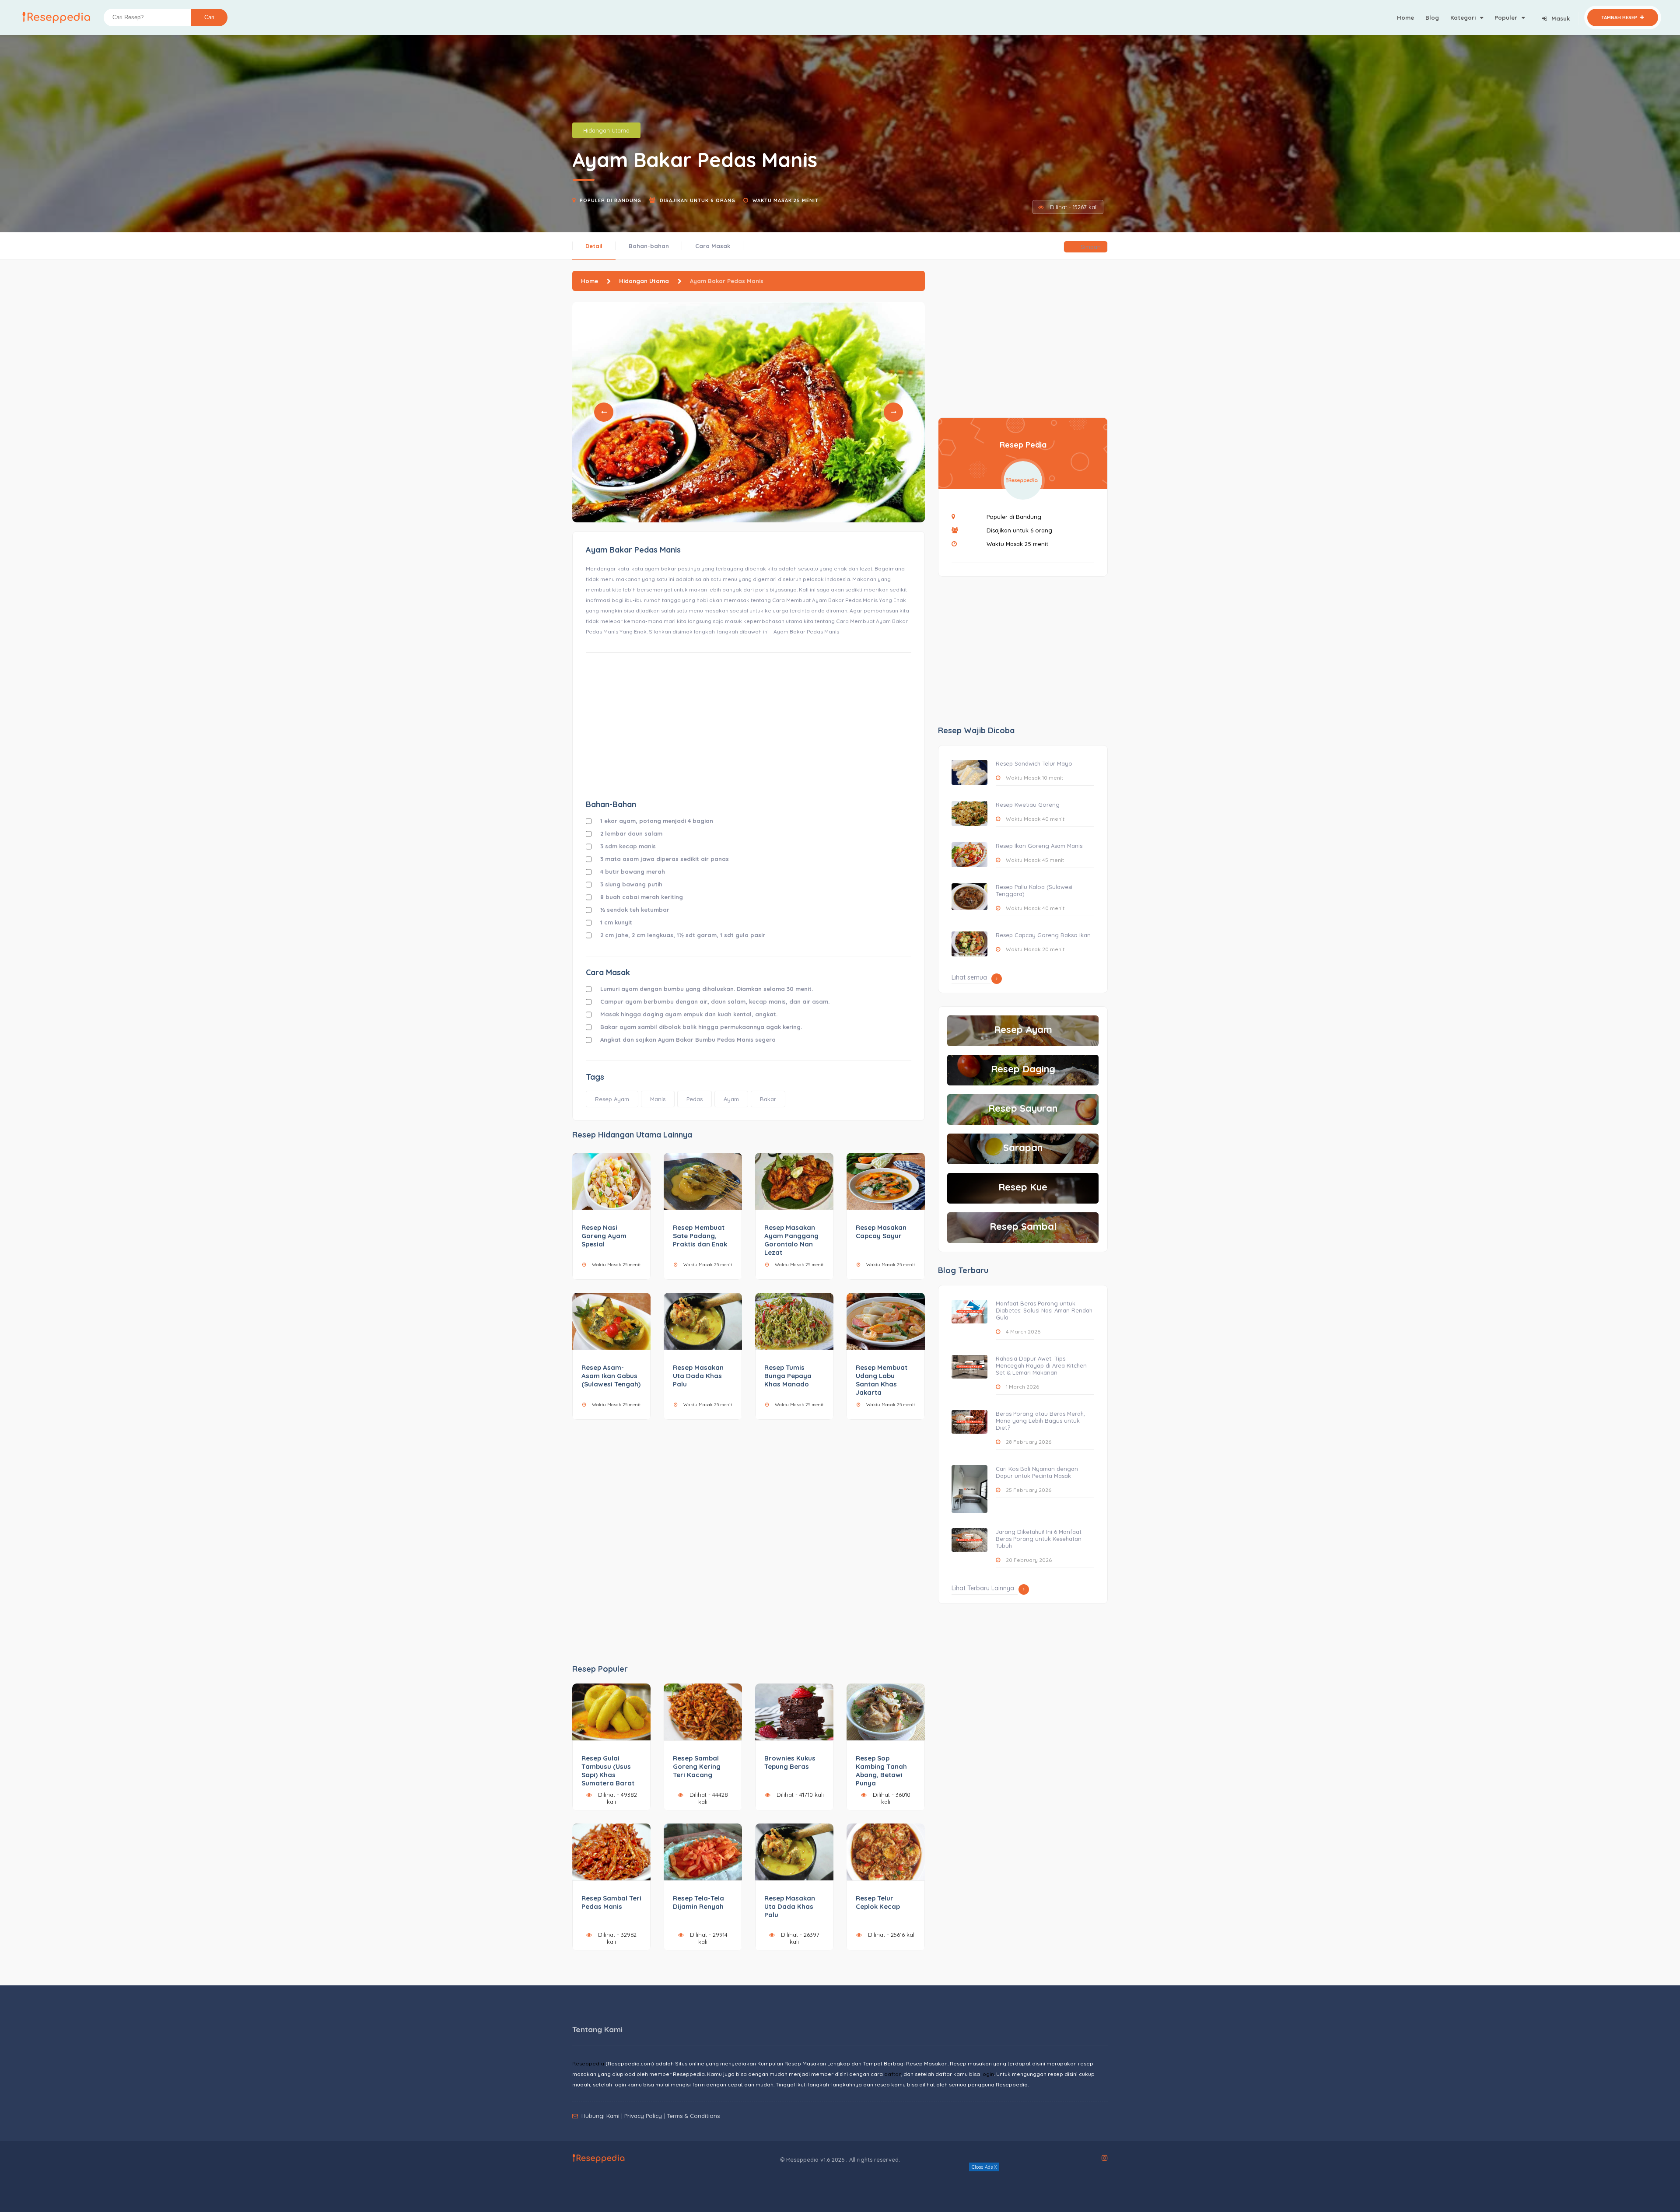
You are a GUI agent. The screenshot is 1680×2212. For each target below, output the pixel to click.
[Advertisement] (749, 725)
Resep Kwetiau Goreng (1028, 805)
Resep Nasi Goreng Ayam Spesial (604, 1236)
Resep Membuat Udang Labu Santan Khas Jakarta (882, 1380)
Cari (209, 17)
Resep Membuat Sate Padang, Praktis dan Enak (700, 1236)
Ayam (731, 1099)
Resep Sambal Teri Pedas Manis (611, 1902)
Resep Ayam (612, 1099)
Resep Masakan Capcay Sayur (881, 1232)
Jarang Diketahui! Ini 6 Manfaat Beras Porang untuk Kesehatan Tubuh (1039, 1539)
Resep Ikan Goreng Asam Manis (1039, 846)
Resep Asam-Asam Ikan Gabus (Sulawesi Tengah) (611, 1376)
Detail (594, 246)
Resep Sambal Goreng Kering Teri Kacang (697, 1766)
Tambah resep (1620, 17)
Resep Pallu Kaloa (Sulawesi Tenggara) (1034, 890)
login (988, 2074)
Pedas (695, 1099)
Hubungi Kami (600, 2116)
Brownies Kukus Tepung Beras (790, 1762)
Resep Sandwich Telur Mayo (1034, 763)
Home (1405, 17)
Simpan (1090, 247)
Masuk (1561, 18)
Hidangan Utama (606, 130)
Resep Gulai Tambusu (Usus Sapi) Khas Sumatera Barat (608, 1771)
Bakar (768, 1099)
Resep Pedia (1023, 445)
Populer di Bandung (611, 200)
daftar (892, 2074)
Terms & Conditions (693, 2116)
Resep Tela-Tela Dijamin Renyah (698, 1902)
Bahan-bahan (649, 246)
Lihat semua (969, 977)
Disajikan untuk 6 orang (698, 200)
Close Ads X (984, 2167)
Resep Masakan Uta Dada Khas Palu (698, 1376)
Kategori (1464, 17)
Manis (658, 1099)
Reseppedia (588, 2063)
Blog (1432, 17)
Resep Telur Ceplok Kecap (878, 1902)
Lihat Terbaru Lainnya (983, 1588)
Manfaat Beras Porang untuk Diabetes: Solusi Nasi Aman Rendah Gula (1044, 1310)
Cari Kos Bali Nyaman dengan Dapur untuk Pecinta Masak (1037, 1472)
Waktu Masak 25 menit (786, 200)
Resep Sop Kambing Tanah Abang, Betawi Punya (881, 1771)
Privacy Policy (643, 2116)
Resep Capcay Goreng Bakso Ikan (1043, 935)
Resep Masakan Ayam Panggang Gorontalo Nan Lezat (791, 1240)
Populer (1507, 17)
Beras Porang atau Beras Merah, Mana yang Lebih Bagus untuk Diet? (1040, 1421)
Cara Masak (713, 246)
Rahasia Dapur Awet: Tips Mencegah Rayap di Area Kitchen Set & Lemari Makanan (1041, 1365)
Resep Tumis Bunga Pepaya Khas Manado (788, 1376)
